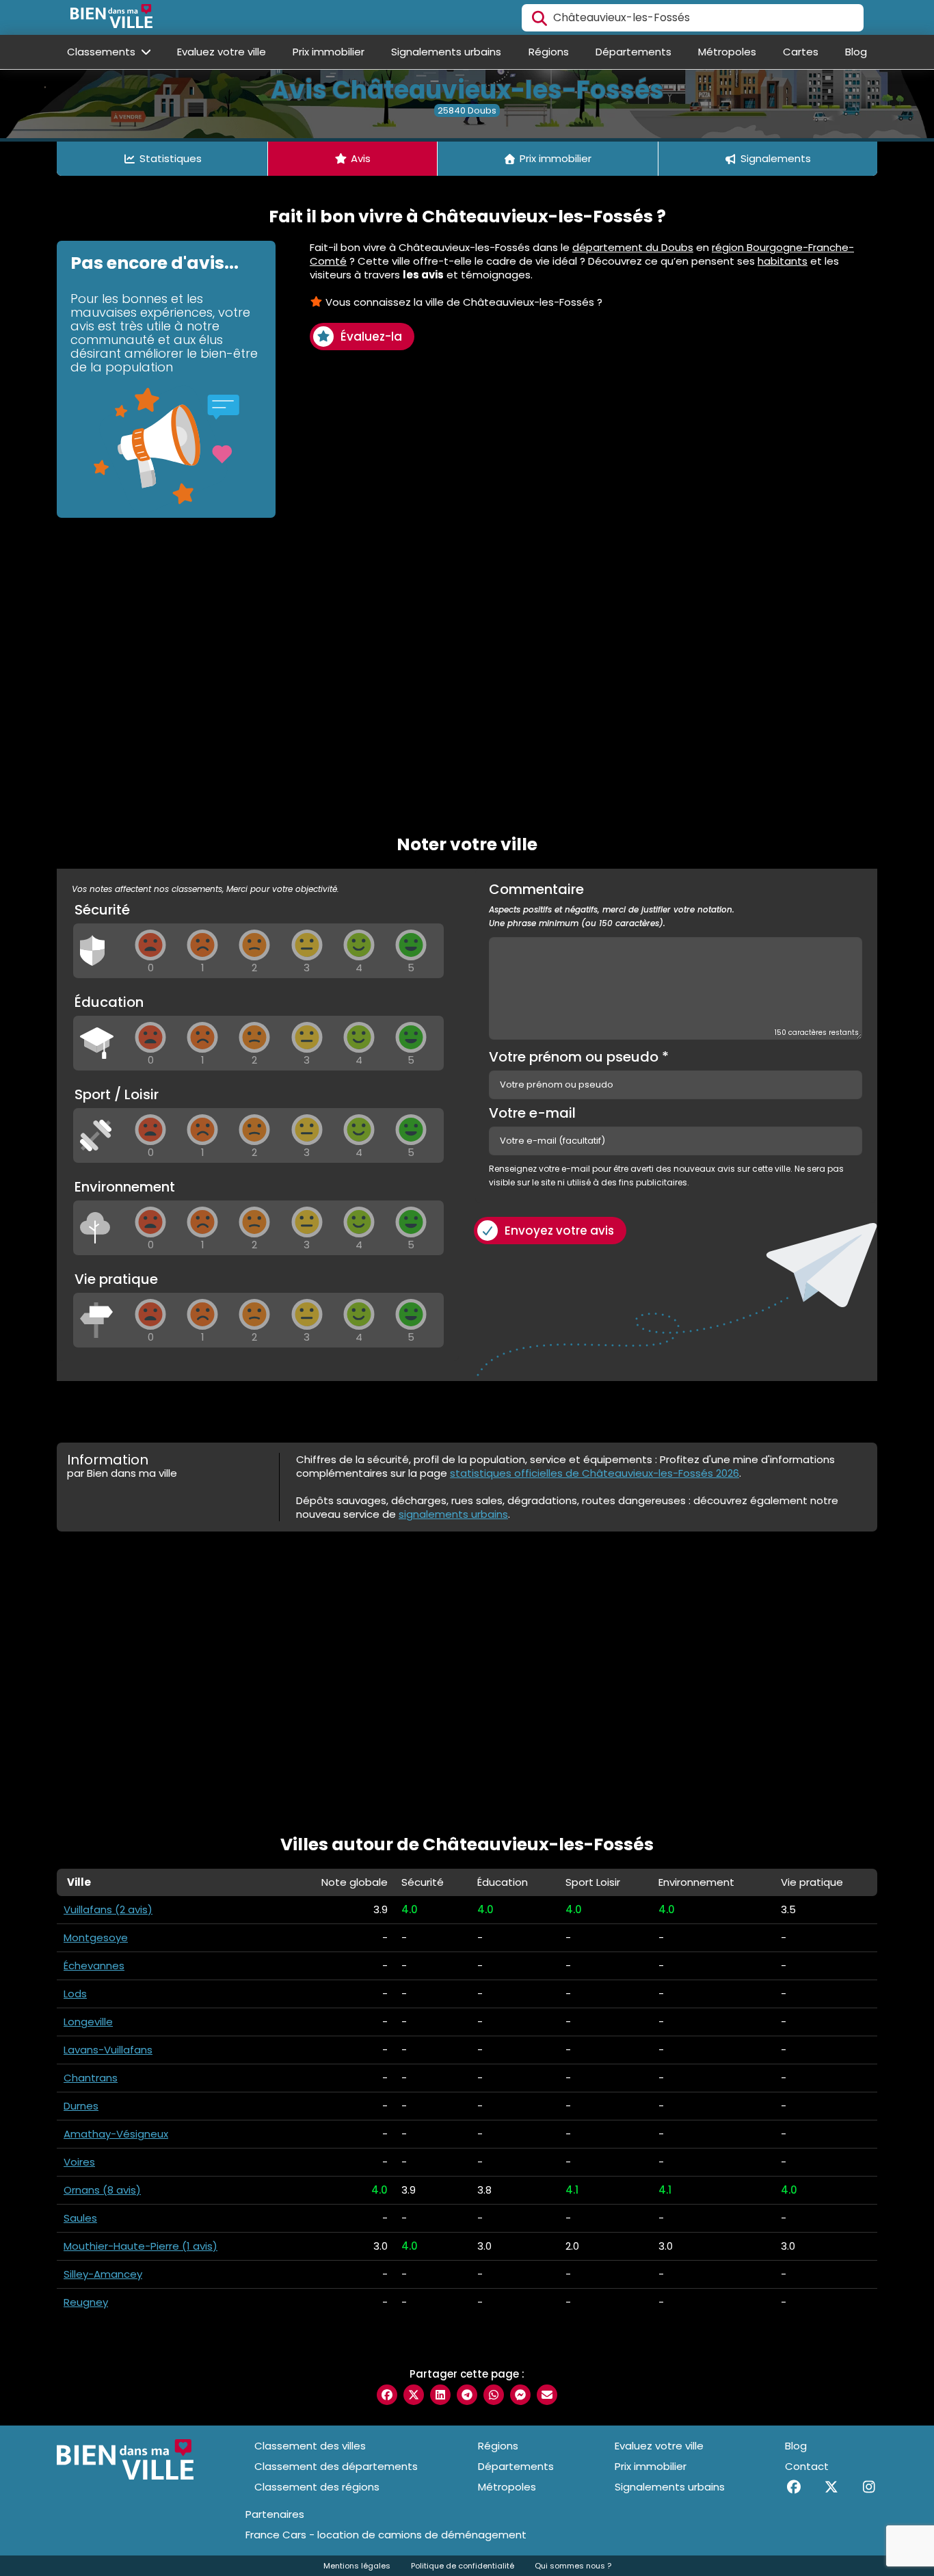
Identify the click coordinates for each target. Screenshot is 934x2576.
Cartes (801, 52)
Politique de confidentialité (463, 2566)
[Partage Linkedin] (440, 2395)
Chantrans (91, 2078)
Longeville (88, 2022)
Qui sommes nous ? (573, 2566)
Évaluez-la (371, 337)
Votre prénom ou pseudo (579, 1057)
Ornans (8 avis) (102, 2190)
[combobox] (693, 18)
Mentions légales (357, 2566)
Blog (856, 52)
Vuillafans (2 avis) (108, 1909)
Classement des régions (317, 2487)
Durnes (81, 2106)
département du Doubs (633, 247)
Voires (79, 2162)
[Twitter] (831, 2487)
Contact (807, 2466)
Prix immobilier (329, 52)
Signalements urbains (446, 52)
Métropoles (727, 52)
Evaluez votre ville (222, 52)
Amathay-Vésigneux (116, 2134)
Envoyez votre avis (559, 1231)
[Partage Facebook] (387, 2395)
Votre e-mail (532, 1113)
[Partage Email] (547, 2395)
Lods (75, 1994)
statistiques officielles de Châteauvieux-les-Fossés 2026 (595, 1473)
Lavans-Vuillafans (108, 2050)
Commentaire (612, 906)
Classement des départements (336, 2466)
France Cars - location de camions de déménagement (386, 2535)
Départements (633, 52)
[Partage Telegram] (467, 2395)
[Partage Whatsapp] (494, 2395)
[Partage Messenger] (520, 2395)
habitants (783, 261)
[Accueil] (111, 18)
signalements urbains (453, 1514)
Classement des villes (310, 2446)
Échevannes (94, 1966)
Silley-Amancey (103, 2274)
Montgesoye (96, 1937)
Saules (80, 2218)
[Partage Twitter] (414, 2395)
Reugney (86, 2302)
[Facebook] (793, 2487)
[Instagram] (869, 2487)
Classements (103, 52)
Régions (549, 52)
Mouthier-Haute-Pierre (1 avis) (141, 2246)
